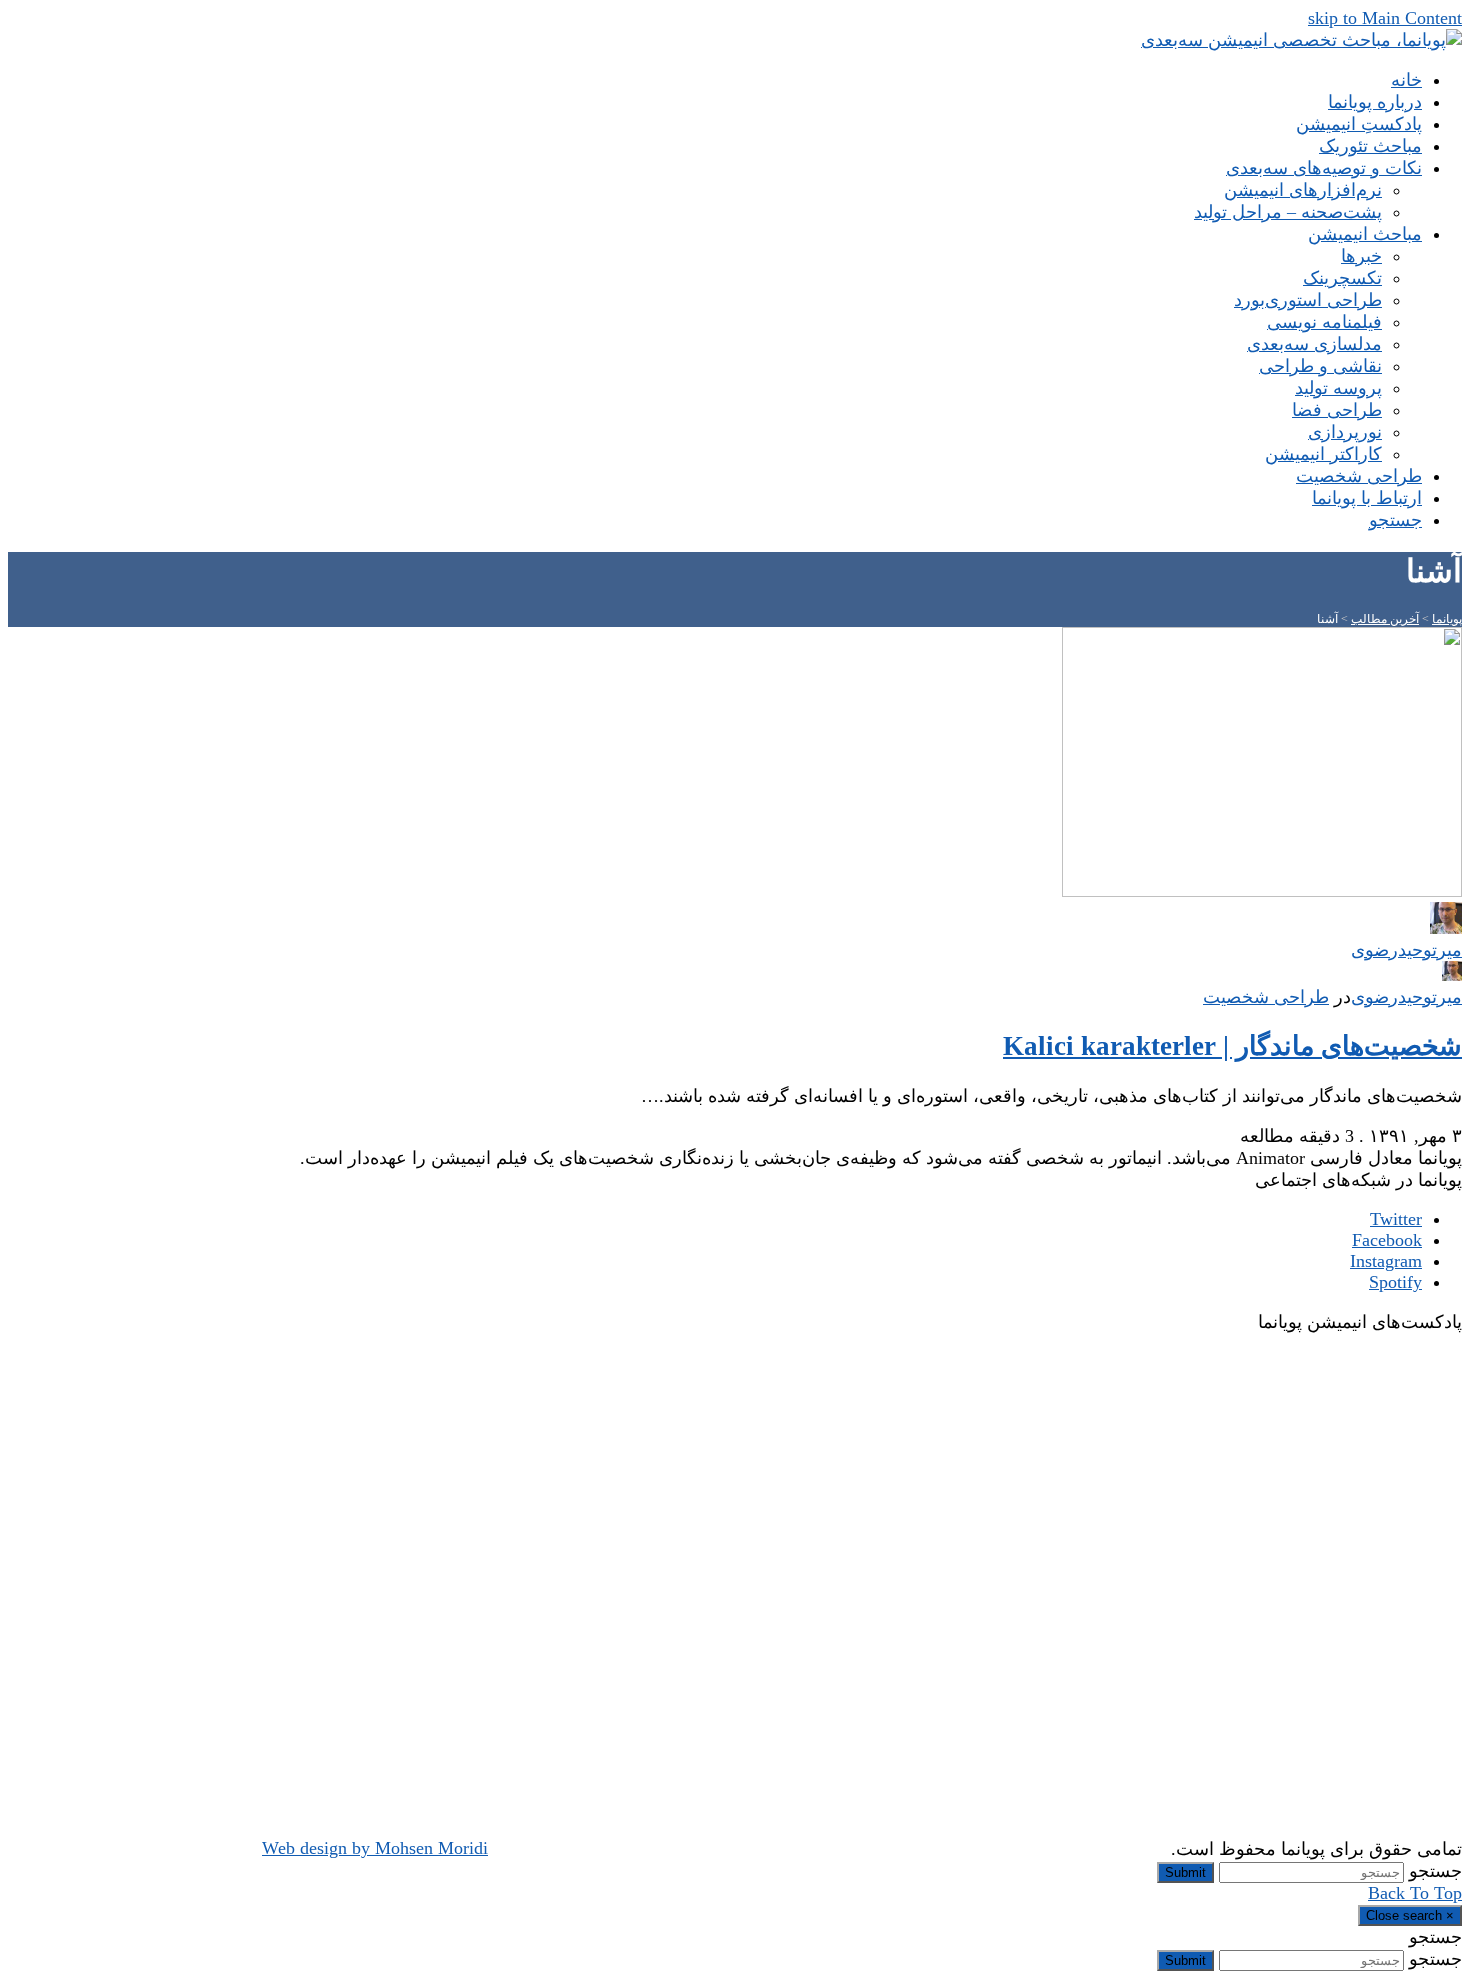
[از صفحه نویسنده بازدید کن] (1452, 975)
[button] (1395, 520)
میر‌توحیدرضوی (1406, 997)
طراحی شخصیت (1266, 997)
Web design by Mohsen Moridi (375, 1848)
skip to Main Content (1385, 18)
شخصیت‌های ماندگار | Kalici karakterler (1232, 1046)
